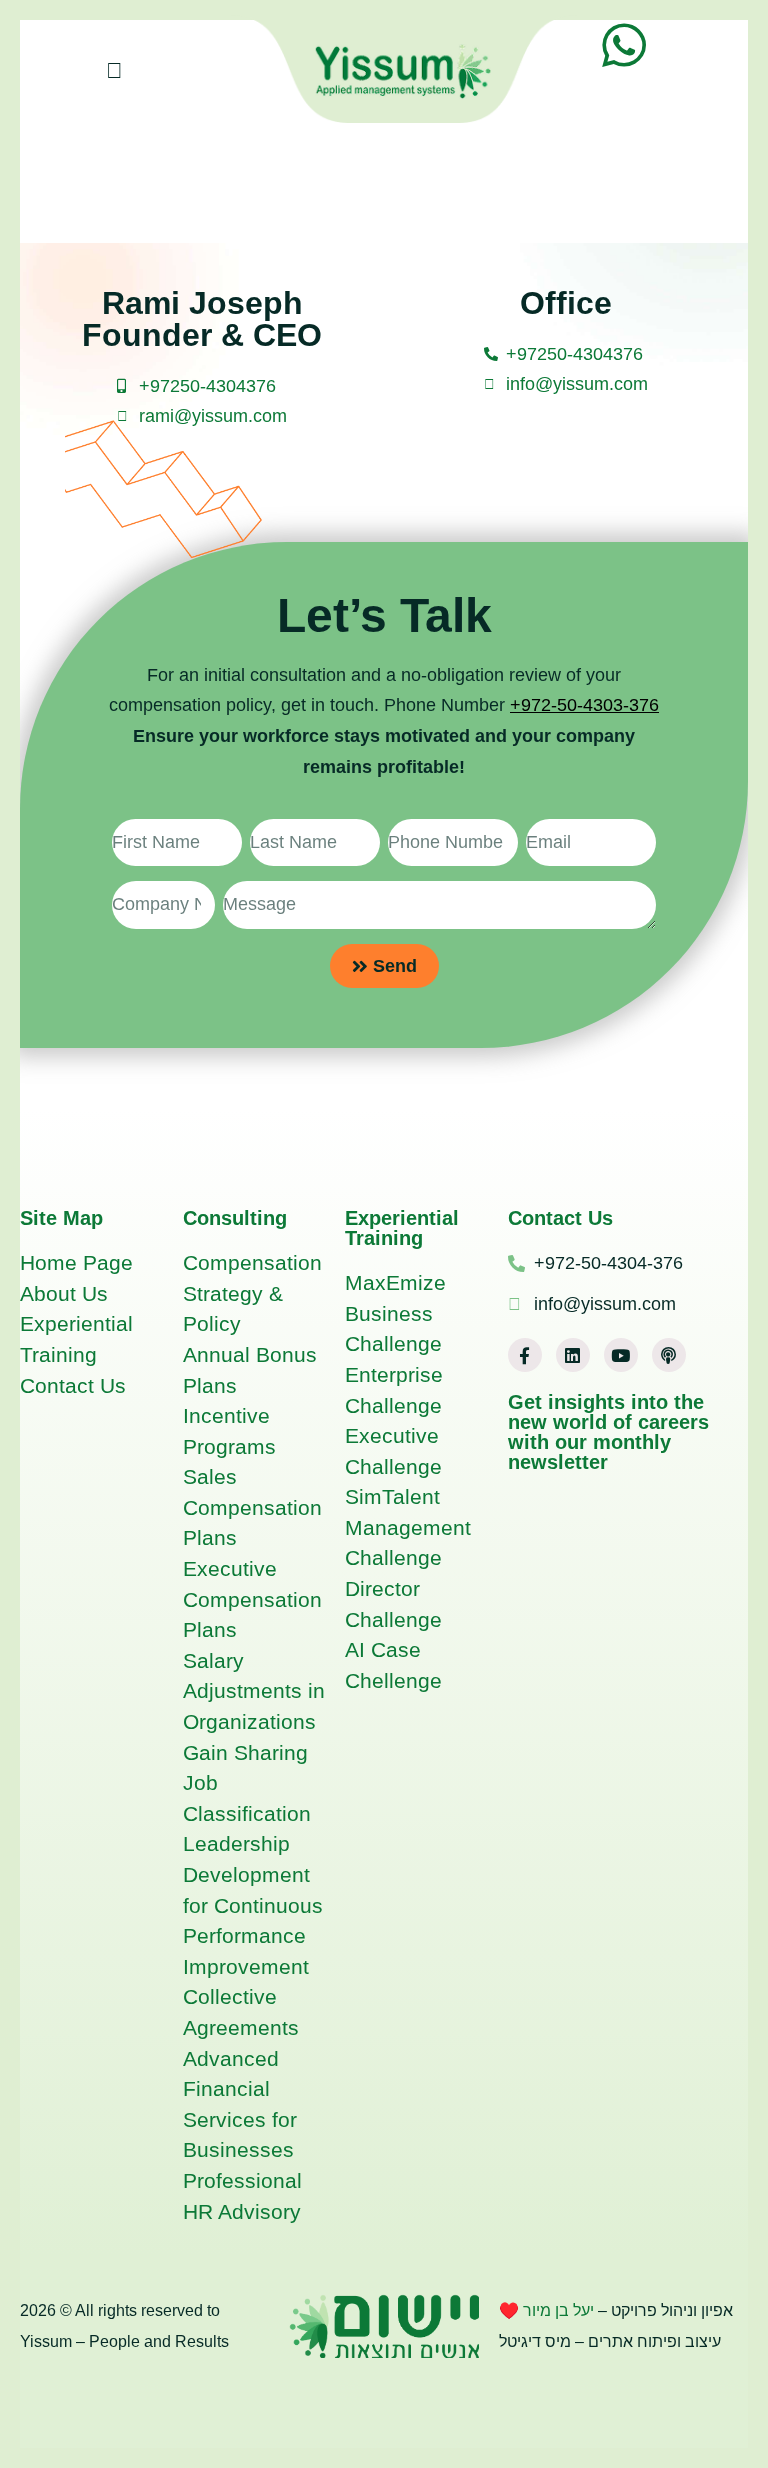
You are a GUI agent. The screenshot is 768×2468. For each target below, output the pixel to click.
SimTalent (392, 1496)
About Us (64, 1293)
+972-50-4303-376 (584, 705)
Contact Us (73, 1385)
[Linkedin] (573, 1355)
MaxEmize (395, 1282)
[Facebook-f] (525, 1355)
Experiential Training (402, 1228)
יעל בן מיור (560, 2310)
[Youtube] (621, 1355)
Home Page (76, 1262)
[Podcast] (669, 1355)
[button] (114, 71)
